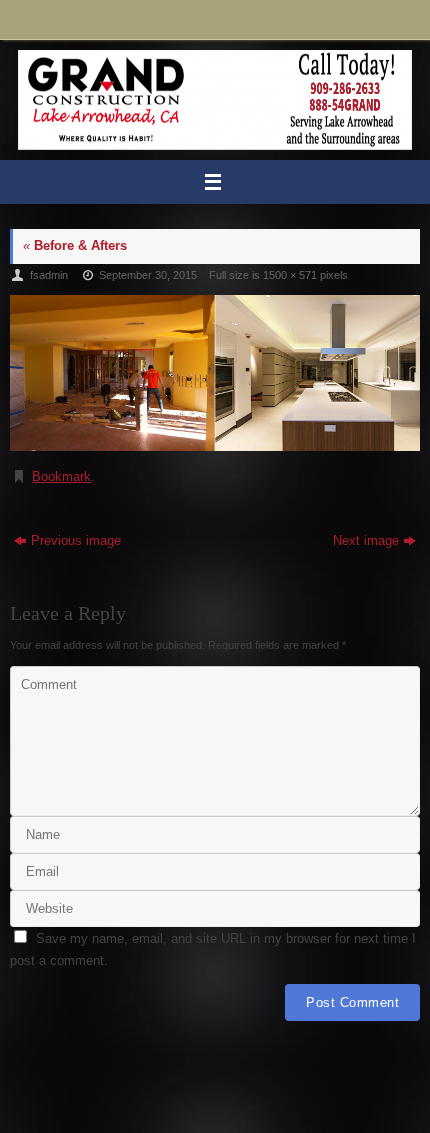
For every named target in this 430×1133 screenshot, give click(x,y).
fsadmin (49, 275)
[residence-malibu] (215, 373)
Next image (366, 541)
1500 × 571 (290, 275)
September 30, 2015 (148, 275)
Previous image (76, 541)
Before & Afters (75, 246)
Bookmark (61, 477)
